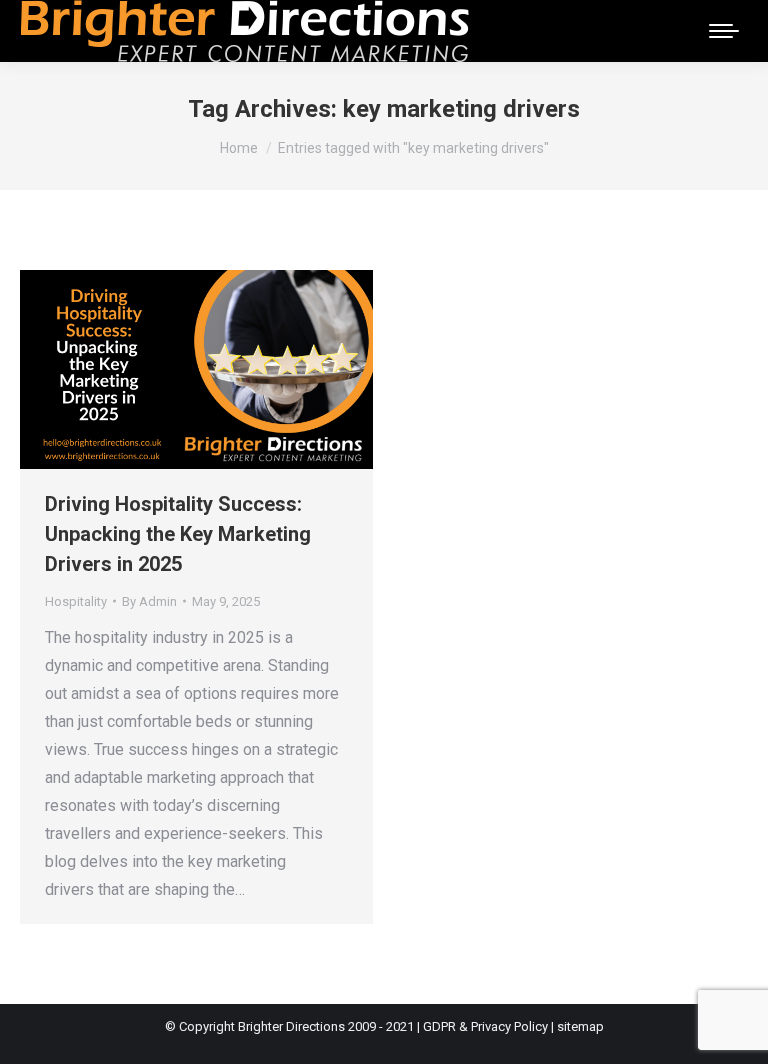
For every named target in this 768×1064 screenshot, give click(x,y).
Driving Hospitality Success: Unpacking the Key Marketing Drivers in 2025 (178, 534)
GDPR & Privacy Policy (485, 1026)
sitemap (580, 1026)
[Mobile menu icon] (724, 31)
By (149, 601)
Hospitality (76, 601)
